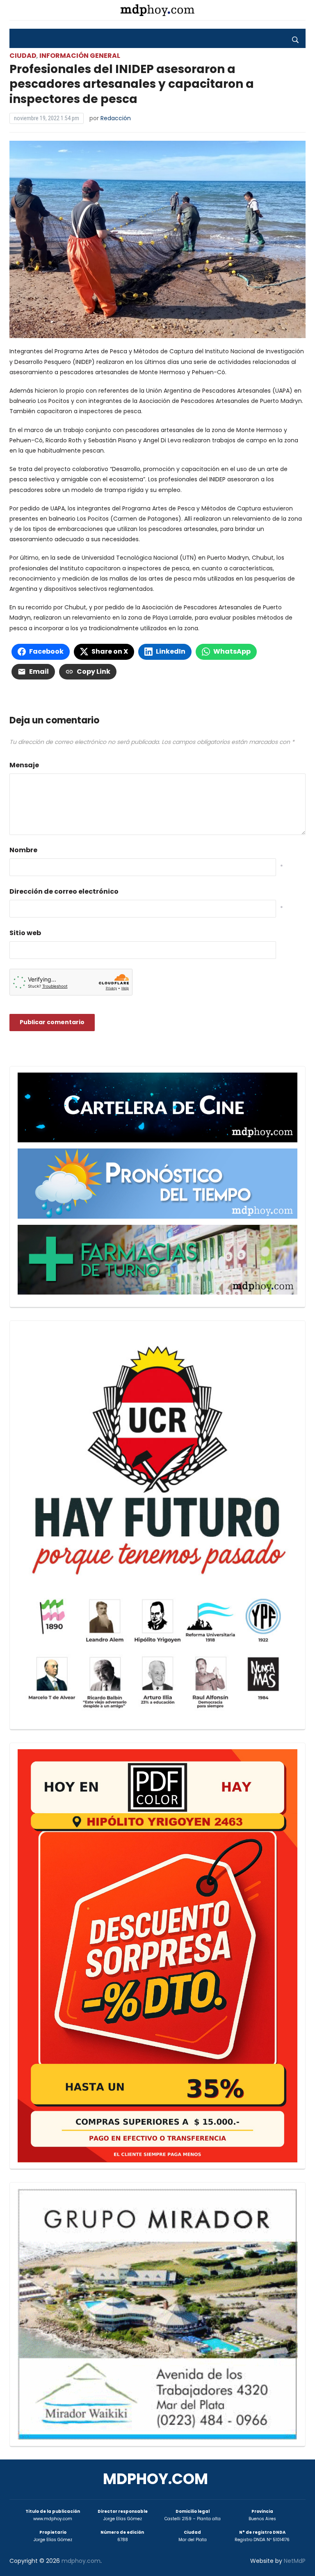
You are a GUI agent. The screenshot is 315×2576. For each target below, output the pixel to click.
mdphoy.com (155, 2479)
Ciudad (23, 56)
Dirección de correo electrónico (64, 891)
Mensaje (24, 765)
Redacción (116, 118)
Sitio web (25, 933)
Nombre (23, 850)
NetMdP (295, 2561)
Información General (80, 56)
